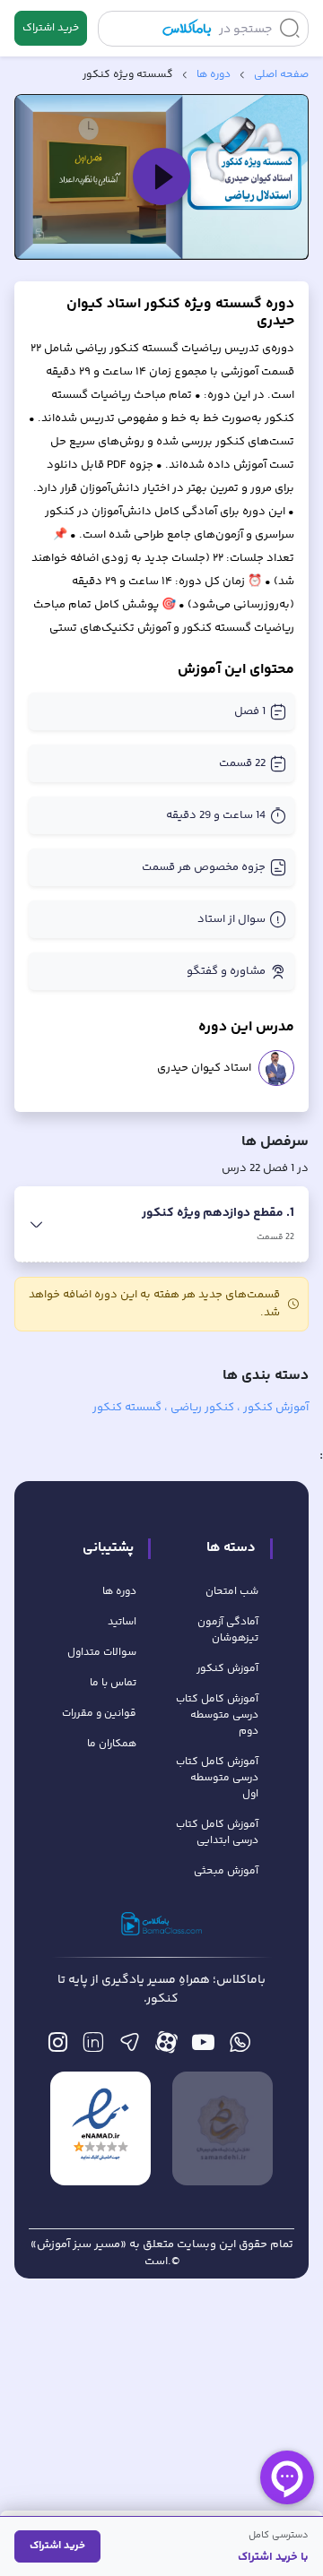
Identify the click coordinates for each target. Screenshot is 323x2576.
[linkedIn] (93, 2047)
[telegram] (130, 2047)
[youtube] (203, 2047)
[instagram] (58, 2047)
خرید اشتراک (51, 28)
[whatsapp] (240, 2047)
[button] (161, 177)
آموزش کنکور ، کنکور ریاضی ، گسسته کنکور (201, 1408)
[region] (161, 177)
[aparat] (166, 2047)
